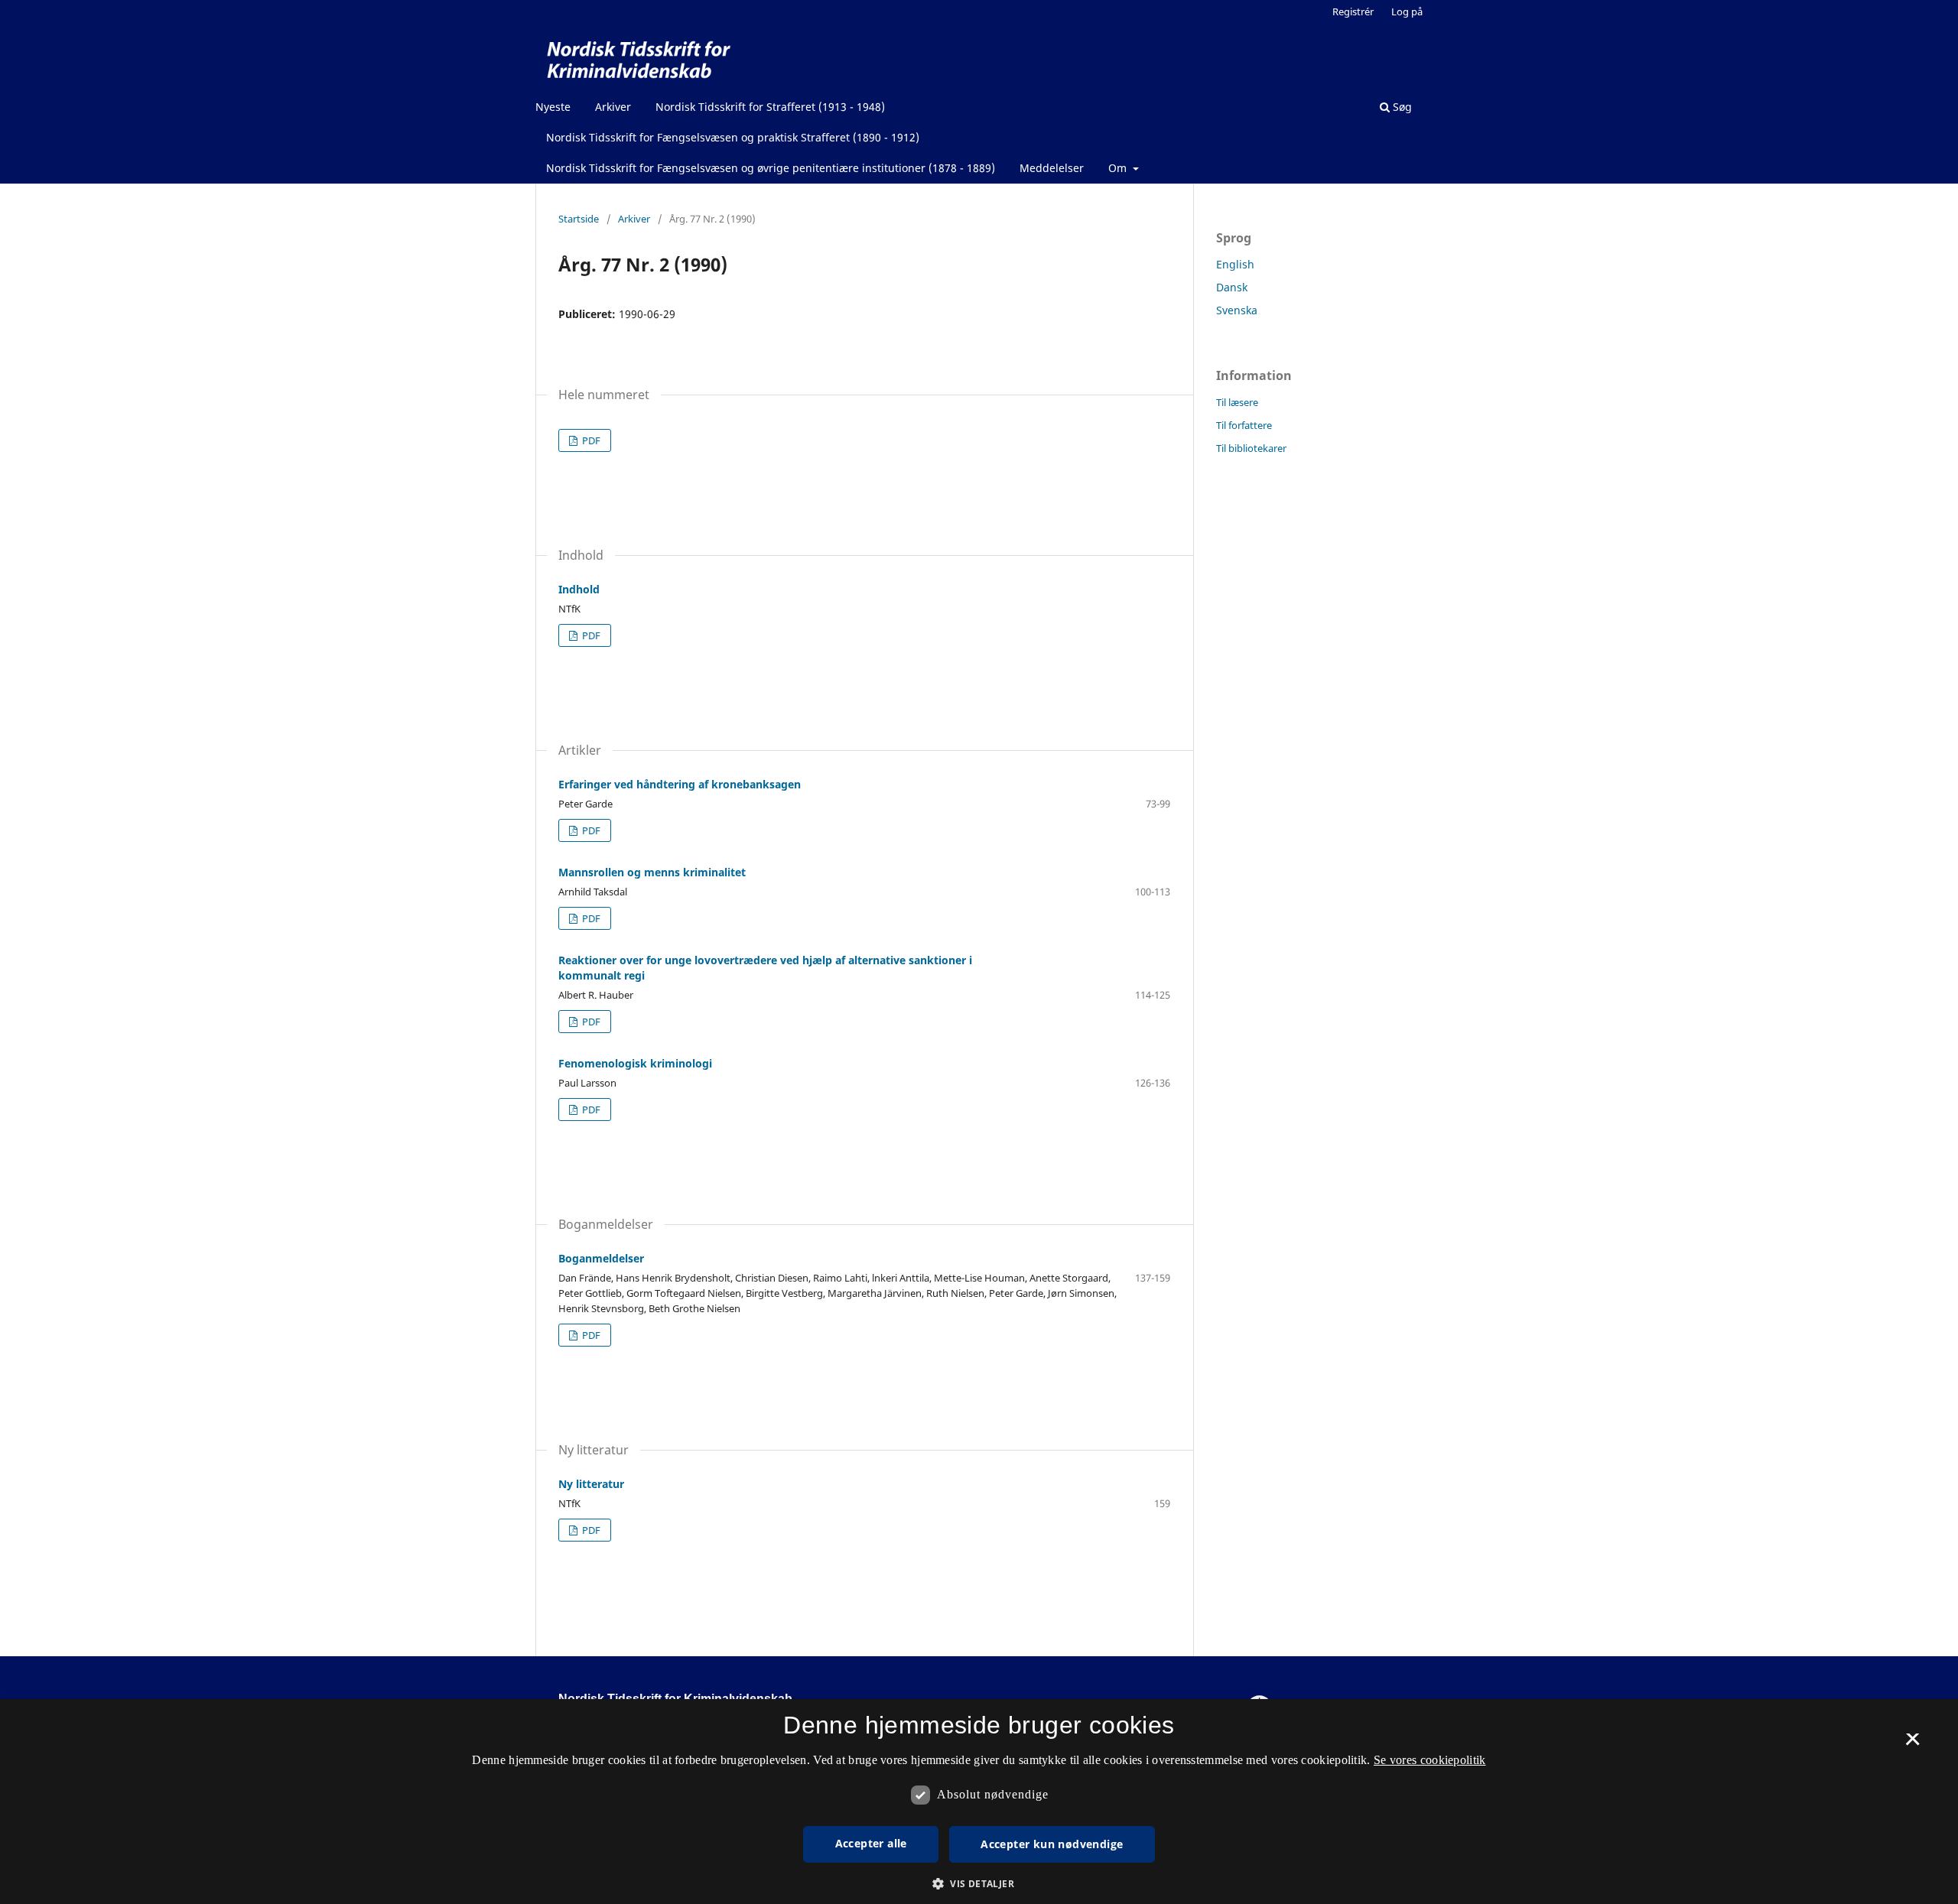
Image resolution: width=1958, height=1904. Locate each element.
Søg (1401, 107)
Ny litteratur (591, 1484)
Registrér (1353, 11)
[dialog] (979, 1802)
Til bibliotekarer (1251, 448)
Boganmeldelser (601, 1258)
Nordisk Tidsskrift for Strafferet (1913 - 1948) (770, 107)
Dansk (1232, 287)
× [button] (1912, 1744)
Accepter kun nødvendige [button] (1052, 1844)
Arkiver (613, 107)
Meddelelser (1052, 168)
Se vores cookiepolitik (1430, 1760)
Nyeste (553, 107)
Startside (579, 219)
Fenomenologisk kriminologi (635, 1063)
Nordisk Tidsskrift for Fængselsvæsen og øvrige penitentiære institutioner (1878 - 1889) (771, 168)
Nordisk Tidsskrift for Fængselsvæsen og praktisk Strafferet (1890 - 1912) (733, 137)
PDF (590, 440)
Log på (1407, 11)
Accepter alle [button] (871, 1843)
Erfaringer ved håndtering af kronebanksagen (680, 784)
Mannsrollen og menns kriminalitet (652, 872)
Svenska (1237, 310)
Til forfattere (1244, 425)
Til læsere (1237, 402)
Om (1119, 168)
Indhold (579, 589)
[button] (979, 1884)
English (1235, 264)
